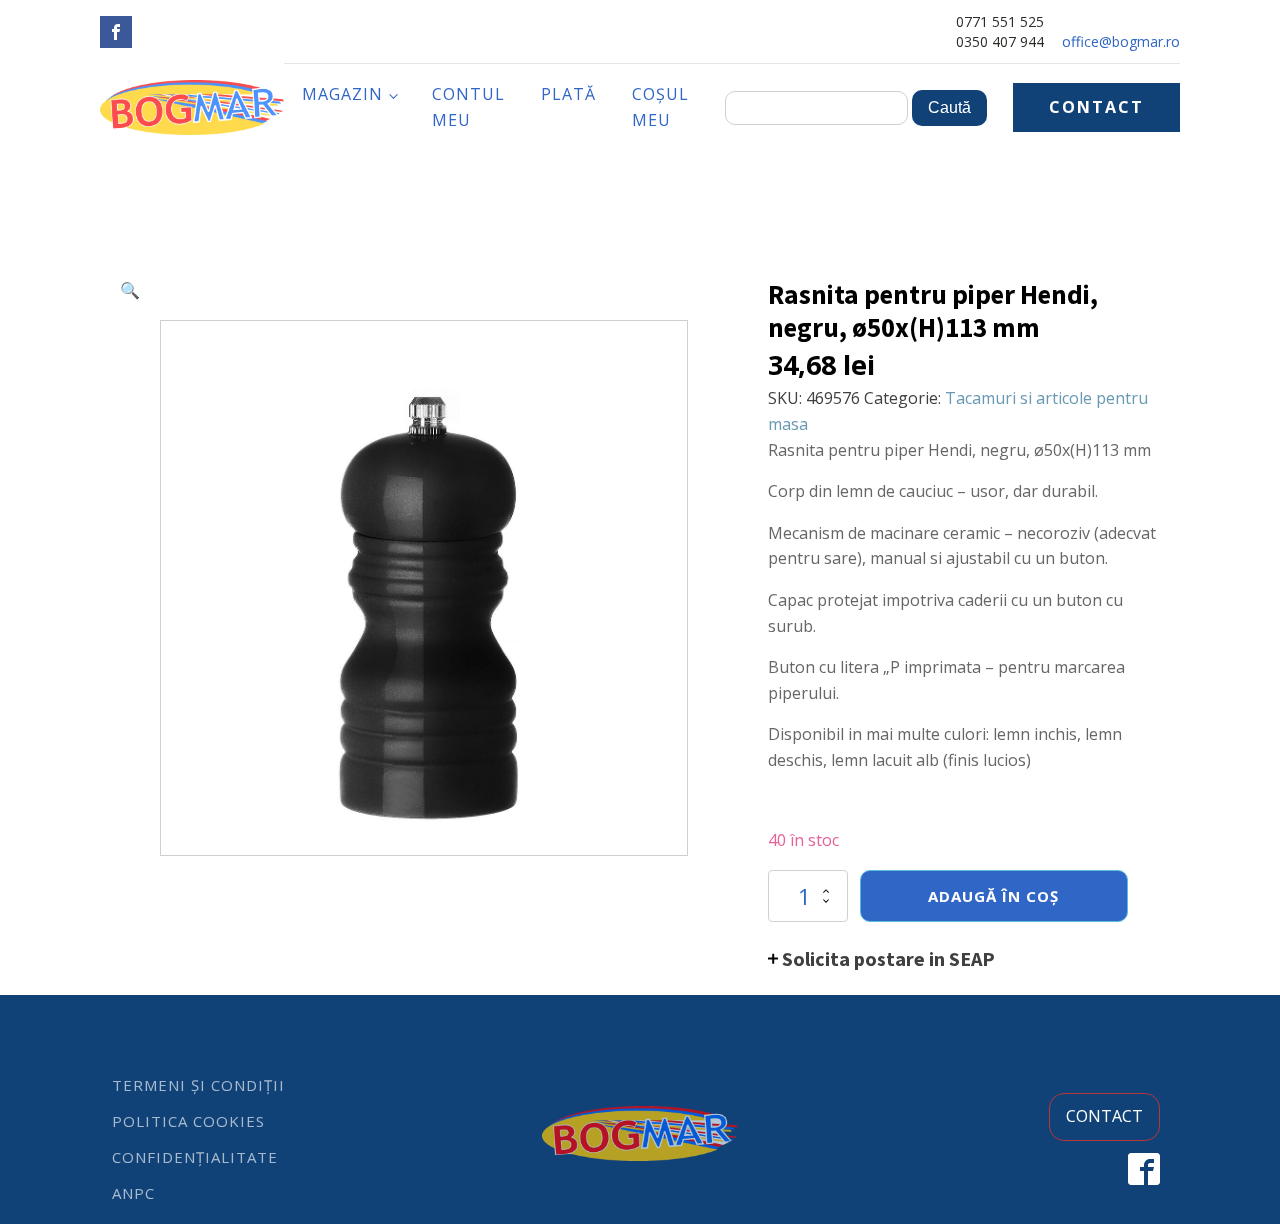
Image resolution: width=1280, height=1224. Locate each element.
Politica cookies (188, 1121)
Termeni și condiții (198, 1085)
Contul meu (468, 107)
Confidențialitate (195, 1157)
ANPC (133, 1193)
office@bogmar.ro (1121, 41)
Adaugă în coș (993, 896)
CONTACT (1096, 107)
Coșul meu (660, 107)
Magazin (342, 94)
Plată (568, 94)
